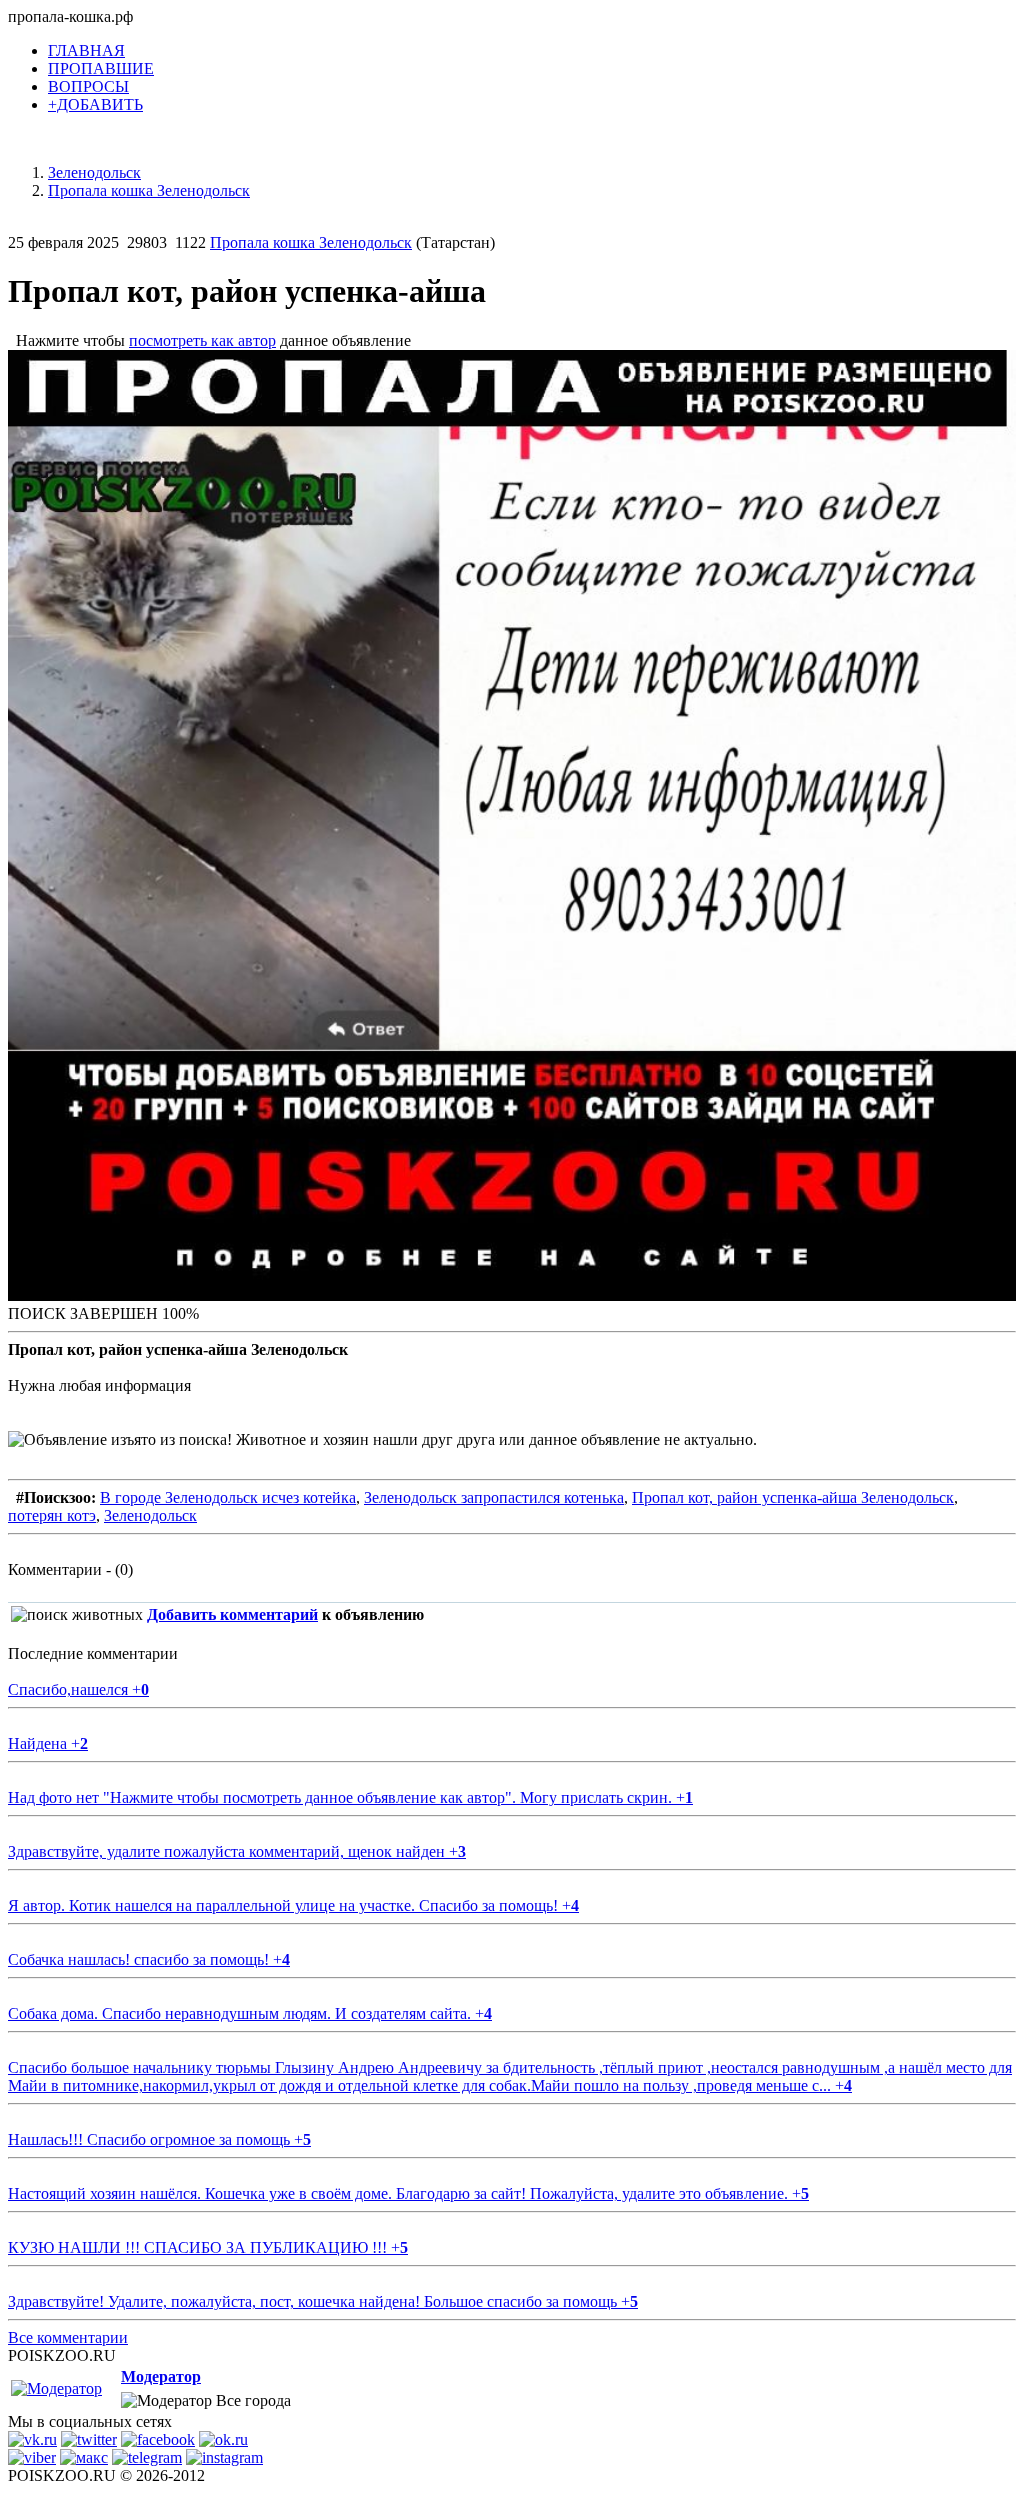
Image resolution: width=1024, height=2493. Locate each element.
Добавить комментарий (232, 1614)
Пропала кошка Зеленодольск (311, 242)
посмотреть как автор (202, 340)
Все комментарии (68, 2337)
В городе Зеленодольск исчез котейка (228, 1497)
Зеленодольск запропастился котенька (494, 1497)
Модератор (161, 2376)
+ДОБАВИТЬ (95, 104)
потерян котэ (52, 1515)
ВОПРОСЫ (88, 86)
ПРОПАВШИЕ (101, 68)
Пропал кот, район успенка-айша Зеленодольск (793, 1497)
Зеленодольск (150, 1515)
